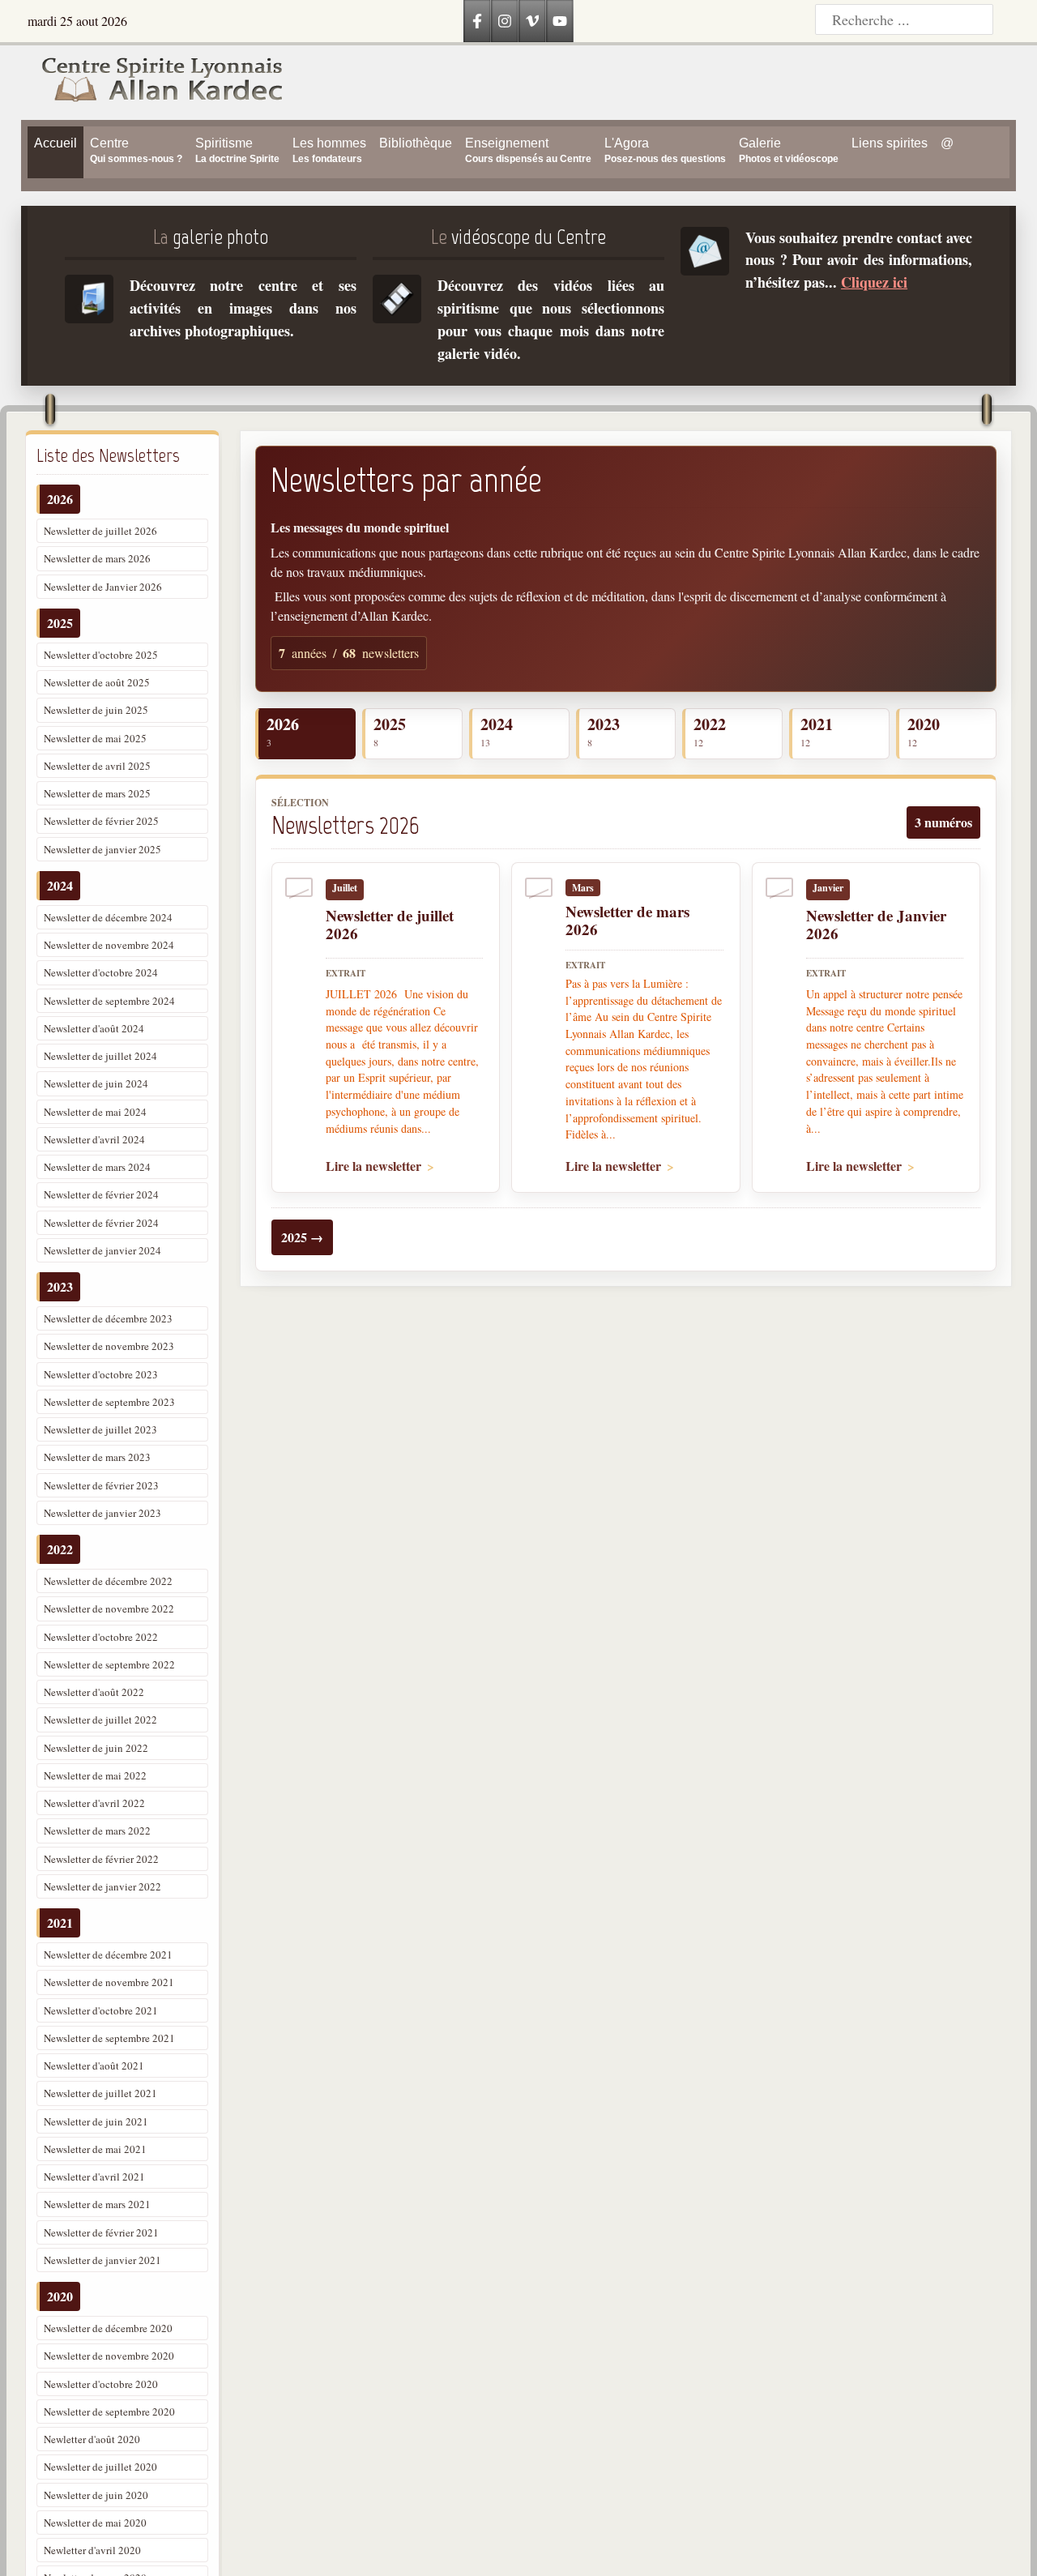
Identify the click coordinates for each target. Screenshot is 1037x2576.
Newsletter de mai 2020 (95, 2523)
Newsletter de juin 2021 (96, 2121)
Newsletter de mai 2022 (95, 1775)
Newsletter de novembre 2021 (109, 1983)
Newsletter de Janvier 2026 (103, 587)
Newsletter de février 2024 (101, 1195)
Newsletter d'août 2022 (94, 1692)
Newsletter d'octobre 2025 (101, 655)
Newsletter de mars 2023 (97, 1458)
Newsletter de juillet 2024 (100, 1056)
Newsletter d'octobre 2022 (101, 1637)
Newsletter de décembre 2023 (108, 1318)
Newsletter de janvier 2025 (102, 849)
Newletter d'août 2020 (92, 2439)
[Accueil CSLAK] (153, 83)
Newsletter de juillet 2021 (100, 2094)
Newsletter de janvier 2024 (102, 1250)
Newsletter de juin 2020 (96, 2495)
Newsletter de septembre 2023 (109, 1402)
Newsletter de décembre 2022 (108, 1581)
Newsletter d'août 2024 (94, 1028)
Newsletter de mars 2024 (97, 1167)
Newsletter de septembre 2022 (109, 1664)
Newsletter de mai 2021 (95, 2149)
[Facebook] (477, 21)
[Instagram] (505, 21)
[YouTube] (560, 21)
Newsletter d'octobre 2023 (101, 1374)
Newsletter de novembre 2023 (109, 1347)
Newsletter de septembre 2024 (109, 1001)
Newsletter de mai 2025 (95, 738)
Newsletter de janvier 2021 (102, 2260)
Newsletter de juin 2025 (96, 711)
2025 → (302, 1237)
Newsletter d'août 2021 (94, 2065)
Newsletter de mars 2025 (97, 793)
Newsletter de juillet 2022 (100, 1720)
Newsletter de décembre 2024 (108, 917)
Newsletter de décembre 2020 (108, 2328)
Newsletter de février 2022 (101, 1859)
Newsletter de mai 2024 (95, 1112)
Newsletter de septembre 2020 (109, 2412)
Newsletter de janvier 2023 (102, 1513)
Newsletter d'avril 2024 (94, 1139)
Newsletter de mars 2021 (97, 2205)
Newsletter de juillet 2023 (100, 1429)
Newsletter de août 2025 (97, 682)
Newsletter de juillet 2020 (100, 2467)
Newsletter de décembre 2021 (108, 1954)
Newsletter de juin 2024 (96, 1084)
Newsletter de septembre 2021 (109, 2038)
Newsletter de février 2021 (101, 2232)
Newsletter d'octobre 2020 (101, 2384)
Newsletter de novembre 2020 (109, 2356)
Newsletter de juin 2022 (96, 1748)
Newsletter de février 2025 (101, 822)
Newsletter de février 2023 (101, 1485)
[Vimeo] (532, 21)
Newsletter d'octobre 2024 (101, 973)
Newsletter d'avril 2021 (94, 2177)
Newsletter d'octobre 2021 (101, 2010)
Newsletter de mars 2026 (97, 559)
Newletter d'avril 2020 (92, 2550)
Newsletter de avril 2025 (97, 766)
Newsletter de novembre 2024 (109, 945)
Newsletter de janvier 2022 (102, 1886)
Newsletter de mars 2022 (97, 1831)
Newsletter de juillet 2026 (100, 531)
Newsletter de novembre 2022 (109, 1609)
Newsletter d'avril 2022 (94, 1803)
